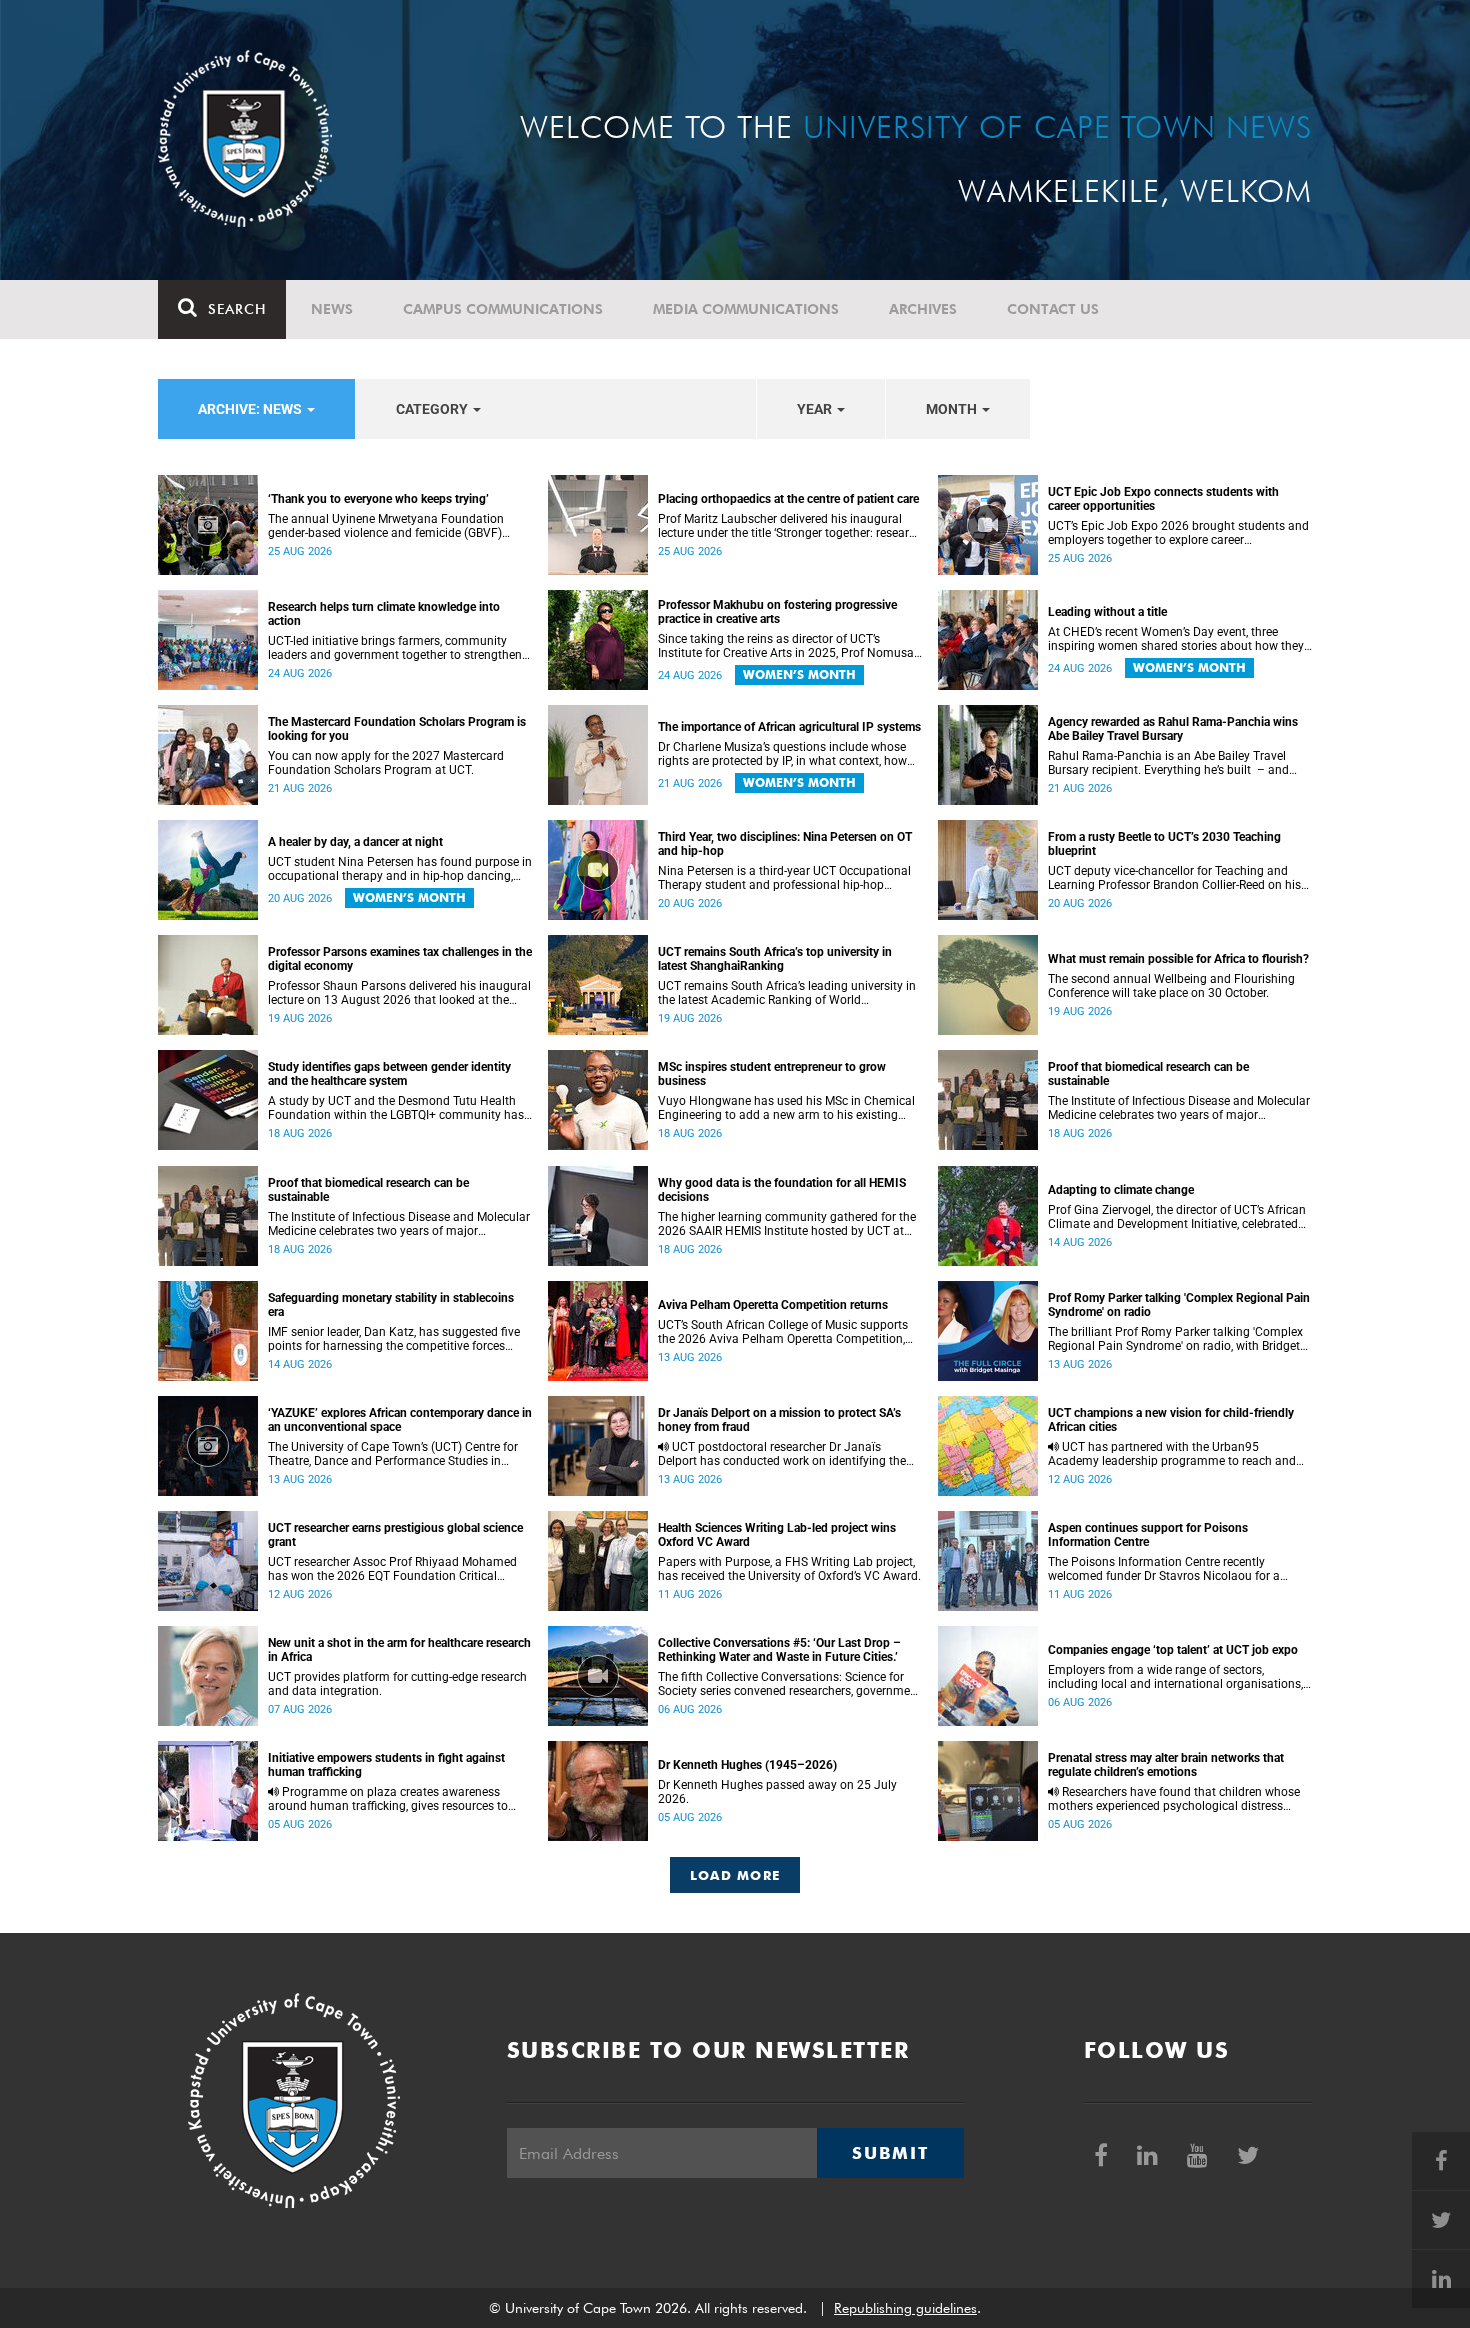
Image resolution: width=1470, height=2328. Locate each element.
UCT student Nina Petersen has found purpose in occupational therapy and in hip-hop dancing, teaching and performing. (400, 869)
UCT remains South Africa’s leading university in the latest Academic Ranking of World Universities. (787, 993)
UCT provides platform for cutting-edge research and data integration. (397, 1684)
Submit (890, 2153)
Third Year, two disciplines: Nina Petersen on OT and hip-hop (785, 844)
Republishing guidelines (905, 2308)
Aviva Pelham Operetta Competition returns (773, 1305)
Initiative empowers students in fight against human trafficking (386, 1765)
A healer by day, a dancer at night (355, 842)
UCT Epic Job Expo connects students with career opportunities (1163, 499)
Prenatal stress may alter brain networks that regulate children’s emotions (1166, 1765)
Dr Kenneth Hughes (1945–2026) (747, 1765)
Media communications (746, 309)
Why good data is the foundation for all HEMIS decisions (782, 1190)
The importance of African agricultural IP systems (789, 727)
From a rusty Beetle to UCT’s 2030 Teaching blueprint (1164, 844)
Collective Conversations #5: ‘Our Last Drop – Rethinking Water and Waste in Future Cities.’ (779, 1650)
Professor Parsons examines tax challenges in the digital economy (400, 959)
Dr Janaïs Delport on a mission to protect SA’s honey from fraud (779, 1420)
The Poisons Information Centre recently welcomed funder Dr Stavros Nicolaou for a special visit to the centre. (1164, 1569)
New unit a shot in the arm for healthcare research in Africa (399, 1650)
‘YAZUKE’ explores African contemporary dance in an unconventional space (400, 1420)
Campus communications (503, 309)
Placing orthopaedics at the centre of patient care (788, 499)
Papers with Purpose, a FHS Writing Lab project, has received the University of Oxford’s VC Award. (789, 1569)
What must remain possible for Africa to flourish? (1178, 959)
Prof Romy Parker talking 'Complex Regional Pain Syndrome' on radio (1179, 1305)
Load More (735, 1875)
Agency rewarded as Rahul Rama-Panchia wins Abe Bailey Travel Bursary (1173, 729)
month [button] (953, 409)
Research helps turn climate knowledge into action (384, 614)
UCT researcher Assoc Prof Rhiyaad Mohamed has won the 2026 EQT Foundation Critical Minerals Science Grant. (392, 1569)
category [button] (433, 409)
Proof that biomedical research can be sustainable (1148, 1074)
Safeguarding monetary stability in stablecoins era (391, 1305)
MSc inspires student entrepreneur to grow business (772, 1074)
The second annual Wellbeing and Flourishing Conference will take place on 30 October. (1171, 986)
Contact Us (1053, 309)
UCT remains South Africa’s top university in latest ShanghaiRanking (775, 959)
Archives (923, 309)
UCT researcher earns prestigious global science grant (395, 1535)
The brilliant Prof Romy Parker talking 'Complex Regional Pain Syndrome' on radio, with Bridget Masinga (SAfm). (1175, 1339)
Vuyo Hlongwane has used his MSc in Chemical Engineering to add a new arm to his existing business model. (786, 1108)
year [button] (816, 409)
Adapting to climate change (1121, 1190)
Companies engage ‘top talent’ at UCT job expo (1173, 1650)
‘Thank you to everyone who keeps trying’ (378, 499)
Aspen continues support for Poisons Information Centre (1148, 1535)
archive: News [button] (251, 409)
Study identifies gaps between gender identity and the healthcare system (389, 1074)
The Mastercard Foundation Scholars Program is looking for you (397, 729)
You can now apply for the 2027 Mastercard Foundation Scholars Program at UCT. (386, 763)
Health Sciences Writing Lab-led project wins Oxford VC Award (777, 1535)
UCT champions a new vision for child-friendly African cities (1171, 1420)
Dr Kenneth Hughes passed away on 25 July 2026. (777, 1792)
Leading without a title (1107, 612)
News (332, 309)
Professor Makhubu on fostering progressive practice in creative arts (777, 612)
